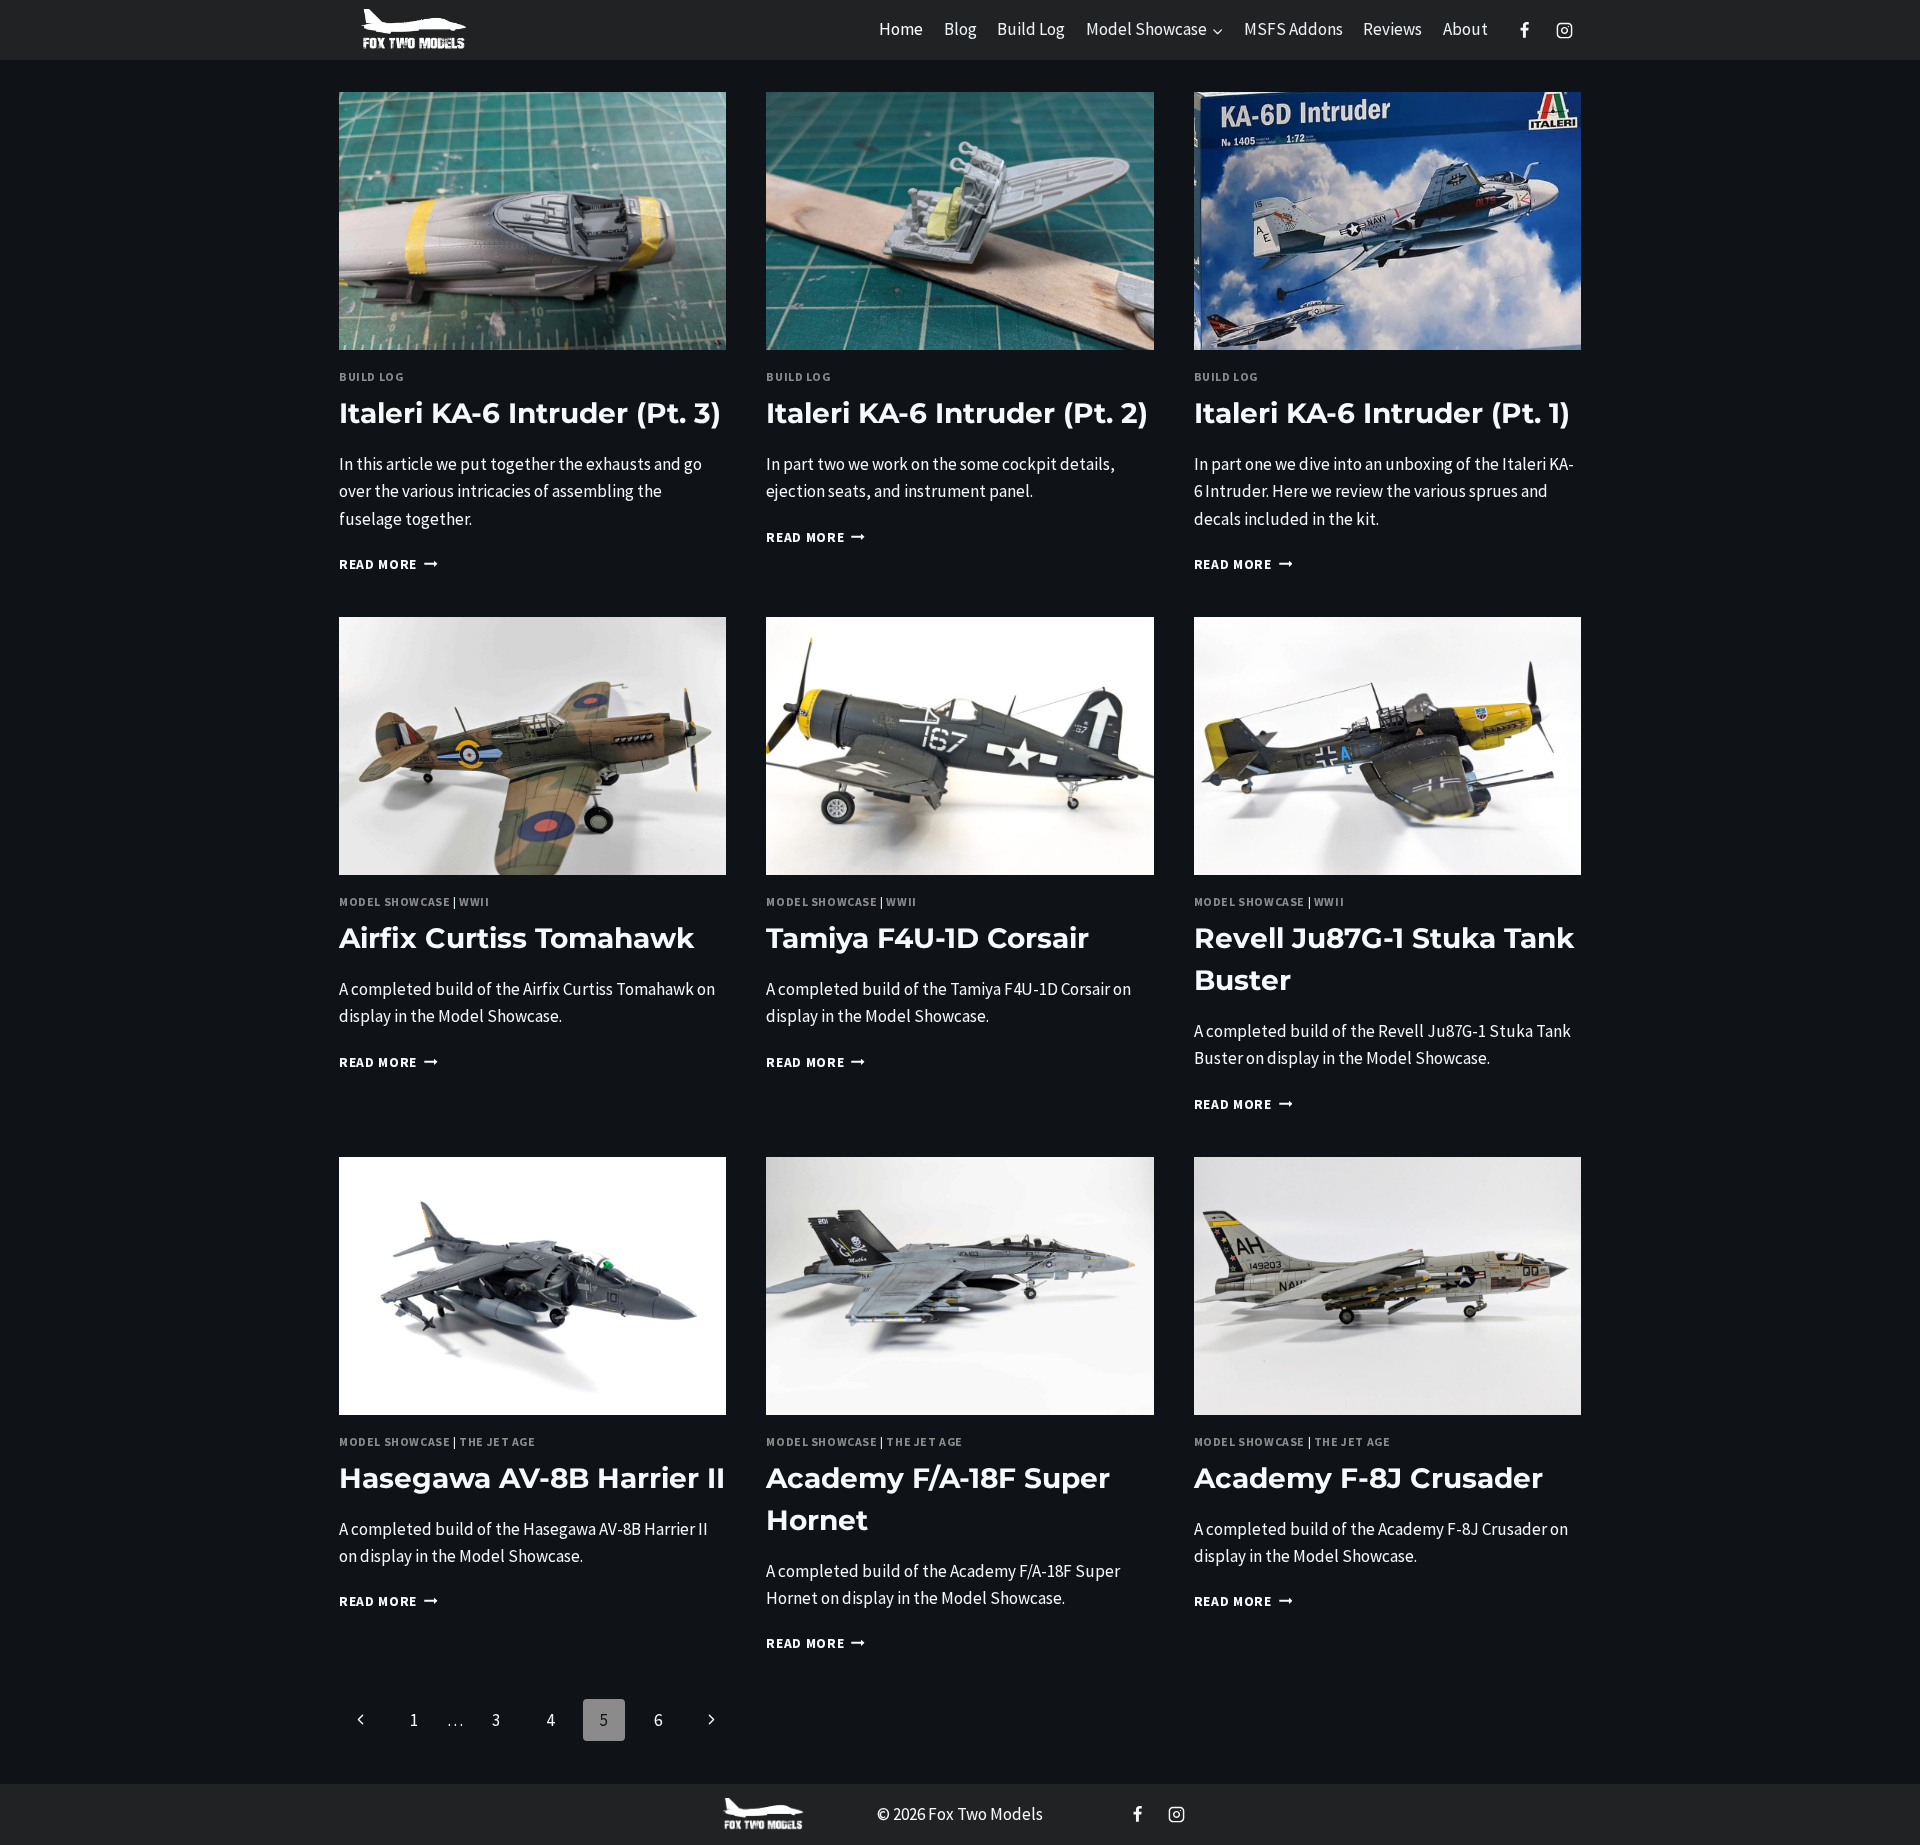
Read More (388, 564)
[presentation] (532, 221)
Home (901, 29)
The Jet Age (497, 1441)
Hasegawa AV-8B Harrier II (532, 1478)
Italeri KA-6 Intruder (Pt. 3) (530, 413)
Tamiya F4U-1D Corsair (927, 938)
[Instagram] (1564, 30)
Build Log (1031, 29)
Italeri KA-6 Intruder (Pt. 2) (957, 413)
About (1465, 29)
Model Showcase (394, 901)
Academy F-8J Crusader (1368, 1478)
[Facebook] (1525, 30)
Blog (960, 29)
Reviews (1392, 29)
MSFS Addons (1293, 29)
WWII (474, 901)
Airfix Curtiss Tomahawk (516, 938)
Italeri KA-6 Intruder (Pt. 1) (1382, 413)
